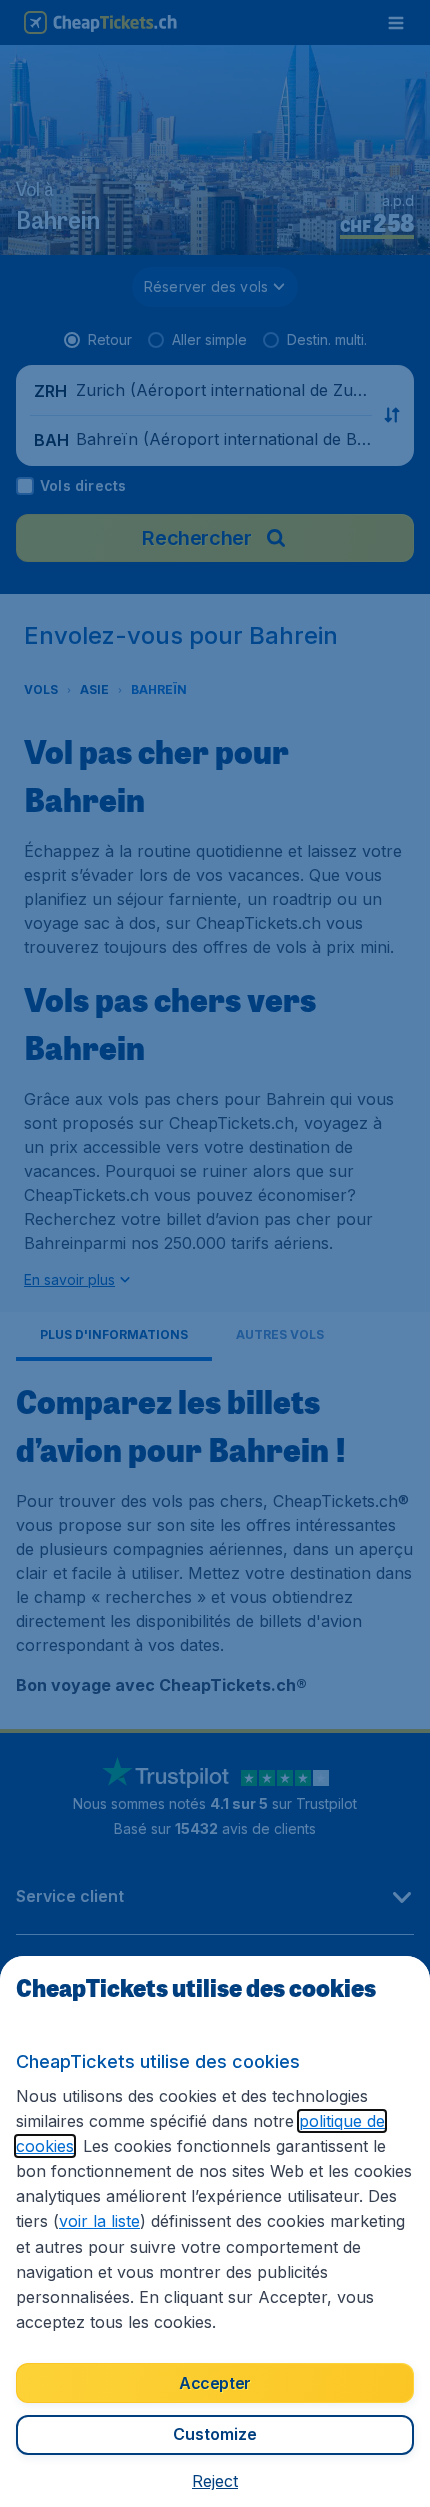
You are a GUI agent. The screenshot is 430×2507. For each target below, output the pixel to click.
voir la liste (99, 2221)
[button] (215, 2481)
